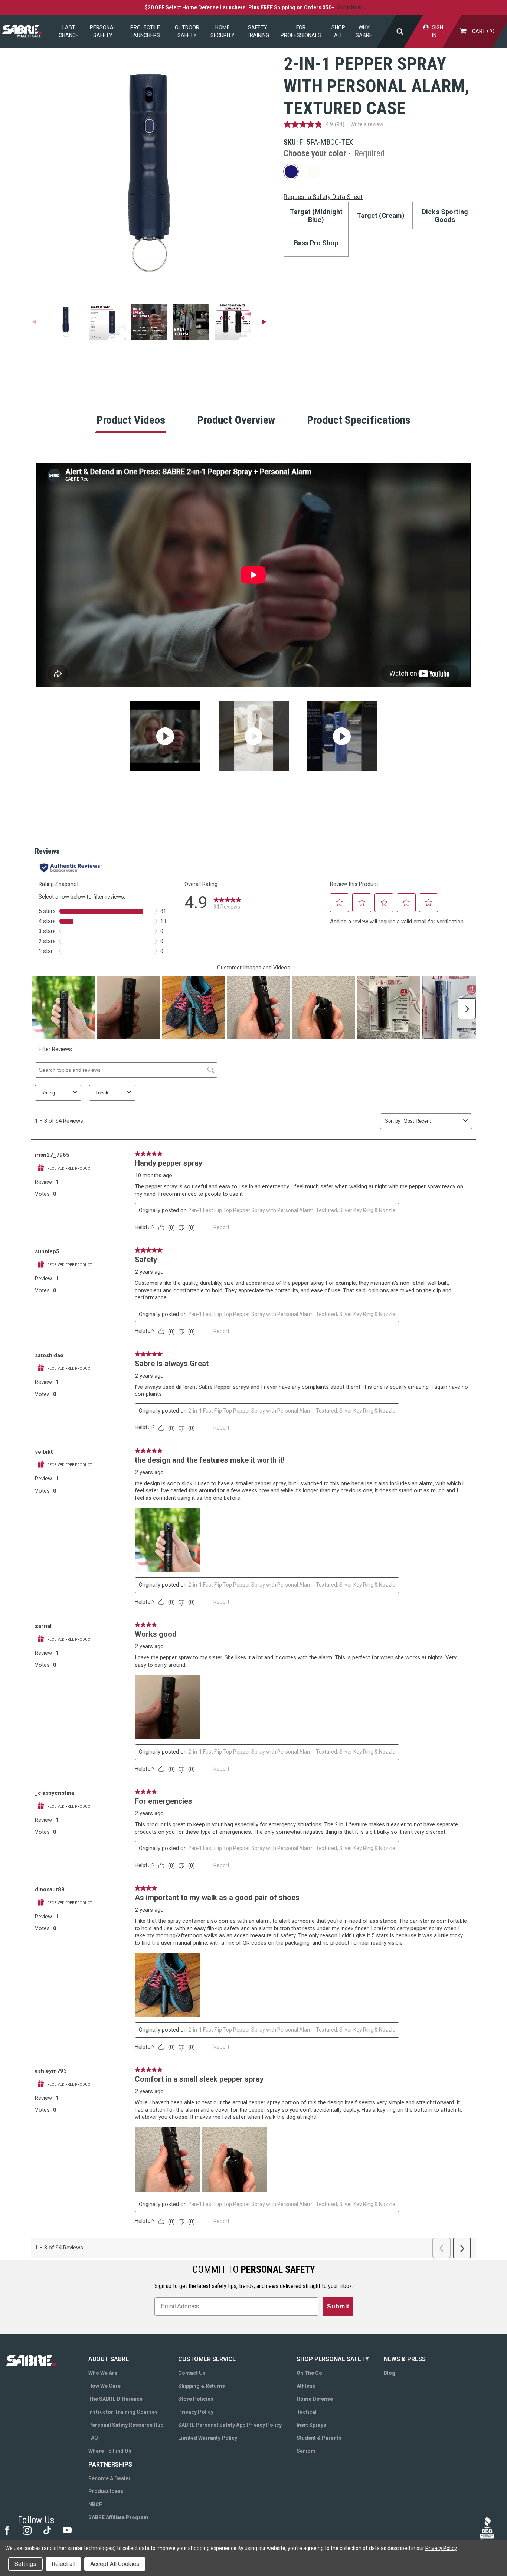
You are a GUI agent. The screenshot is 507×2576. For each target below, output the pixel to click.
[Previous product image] (34, 322)
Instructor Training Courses (123, 2412)
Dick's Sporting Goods (445, 216)
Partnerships (110, 2464)
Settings (25, 2564)
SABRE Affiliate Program (118, 2517)
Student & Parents (319, 2438)
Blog (390, 2373)
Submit (338, 2306)
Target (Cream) (381, 215)
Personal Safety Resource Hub (126, 2425)
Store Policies (196, 2399)
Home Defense (315, 2399)
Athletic (306, 2386)
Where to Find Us (110, 2451)
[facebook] (6, 2530)
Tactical (307, 2412)
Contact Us (192, 2373)
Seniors (306, 2451)
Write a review (367, 124)
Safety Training (258, 31)
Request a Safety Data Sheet (323, 197)
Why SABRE (364, 31)
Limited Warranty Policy (208, 2438)
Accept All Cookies (115, 2564)
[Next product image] (264, 322)
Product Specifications (359, 420)
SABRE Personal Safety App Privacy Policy (230, 2425)
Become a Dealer (109, 2478)
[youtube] (67, 2530)
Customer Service (207, 2359)
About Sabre (109, 2359)
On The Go (309, 2373)
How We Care (104, 2386)
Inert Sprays (311, 2425)
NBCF (95, 2504)
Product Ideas (106, 2491)
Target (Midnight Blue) (316, 216)
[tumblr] (47, 2530)
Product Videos (131, 420)
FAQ (93, 2438)
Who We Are (103, 2373)
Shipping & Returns (202, 2386)
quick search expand (400, 31)
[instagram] (27, 2530)
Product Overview (236, 420)
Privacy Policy (196, 2412)
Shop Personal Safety (333, 2359)
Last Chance (69, 31)
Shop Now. (350, 7)
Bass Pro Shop (316, 243)
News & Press (405, 2359)
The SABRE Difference (115, 2399)
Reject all (63, 2564)
